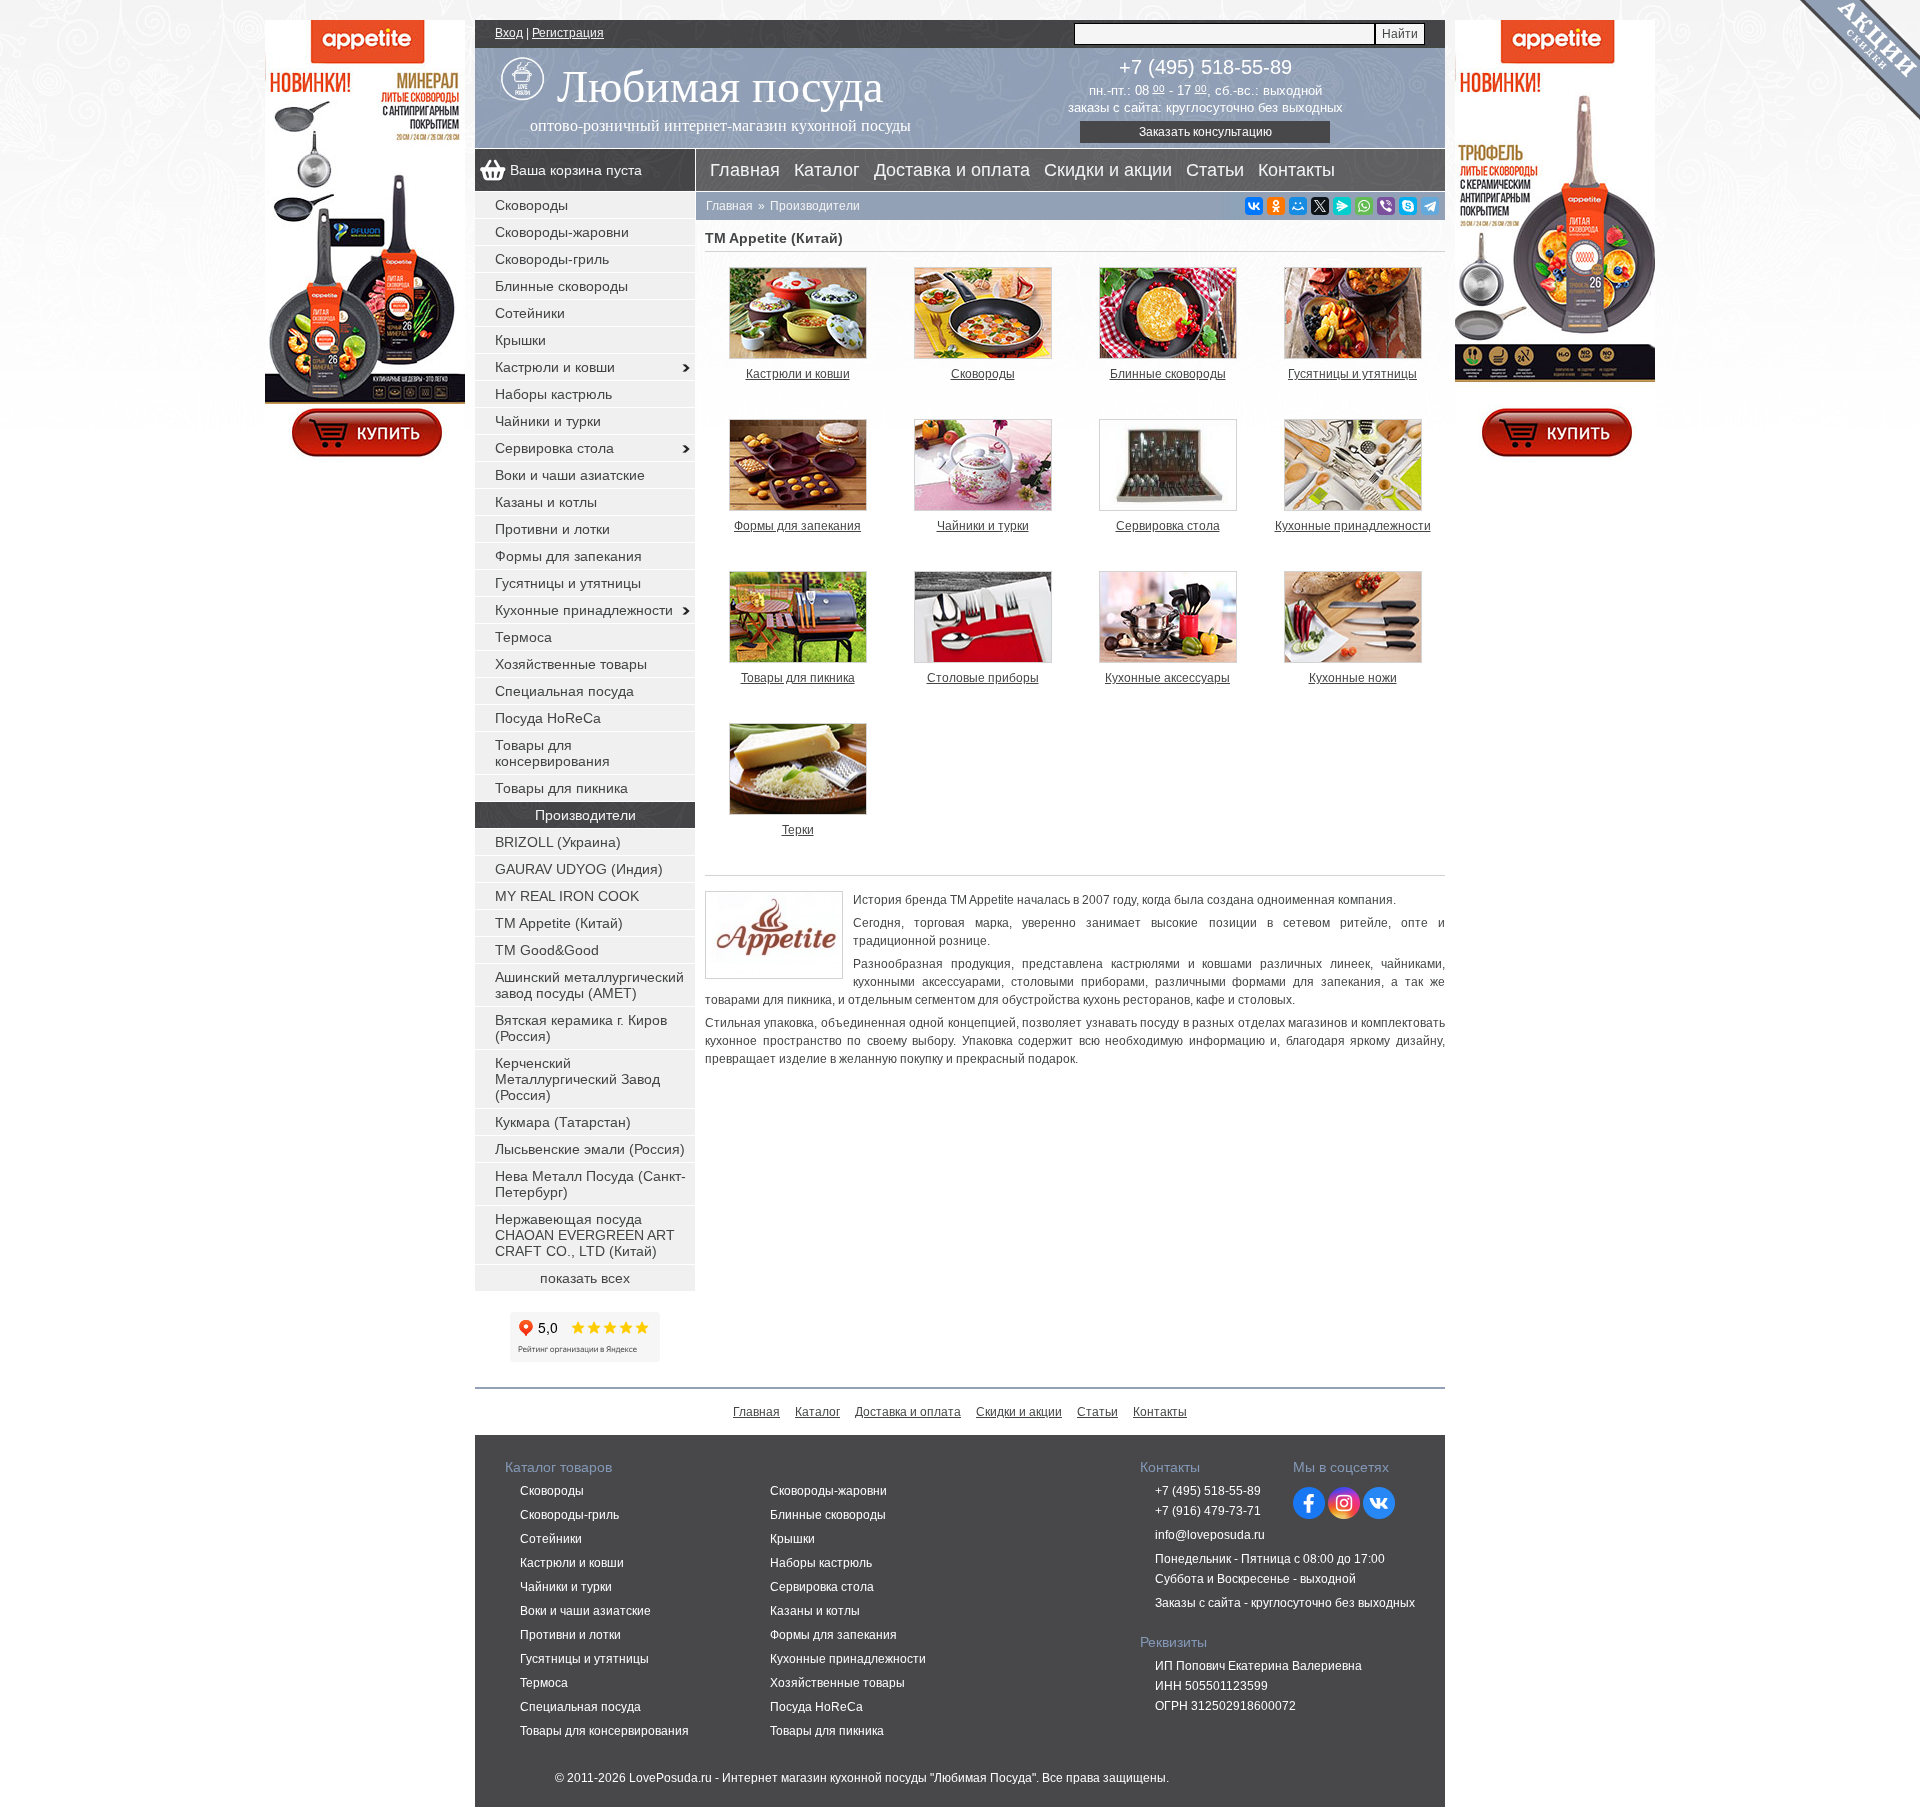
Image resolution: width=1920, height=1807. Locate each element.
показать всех (585, 1278)
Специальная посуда (564, 691)
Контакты (1296, 170)
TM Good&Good (547, 950)
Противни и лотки (552, 529)
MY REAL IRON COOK (567, 896)
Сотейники (530, 313)
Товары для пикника (561, 788)
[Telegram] (1430, 206)
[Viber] (1386, 206)
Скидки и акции (1108, 170)
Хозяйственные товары (571, 664)
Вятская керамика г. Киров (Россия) (581, 1028)
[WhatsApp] (1364, 206)
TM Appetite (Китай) (559, 923)
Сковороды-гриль (552, 259)
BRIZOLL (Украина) (558, 842)
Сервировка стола (554, 448)
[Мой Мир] (1298, 206)
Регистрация (568, 33)
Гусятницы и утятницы (568, 583)
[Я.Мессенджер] (1342, 206)
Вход (509, 33)
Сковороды (531, 205)
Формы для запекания (568, 556)
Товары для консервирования (552, 753)
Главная (745, 170)
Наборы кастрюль (553, 394)
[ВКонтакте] (1254, 206)
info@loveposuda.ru (1210, 1535)
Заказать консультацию (1205, 132)
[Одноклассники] (1276, 206)
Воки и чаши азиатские (570, 475)
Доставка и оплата (952, 170)
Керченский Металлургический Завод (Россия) (577, 1079)
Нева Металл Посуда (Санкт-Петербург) (590, 1184)
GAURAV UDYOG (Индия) (579, 869)
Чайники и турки (548, 421)
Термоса (523, 637)
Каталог (827, 170)
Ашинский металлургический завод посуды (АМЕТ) (589, 985)
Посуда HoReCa (548, 718)
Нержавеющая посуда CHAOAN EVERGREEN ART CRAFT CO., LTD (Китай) (585, 1235)
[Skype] (1408, 206)
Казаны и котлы (546, 502)
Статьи (1215, 170)
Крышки (520, 340)
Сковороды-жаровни (562, 232)
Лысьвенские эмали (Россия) (590, 1149)
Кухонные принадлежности (584, 610)
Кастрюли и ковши (555, 367)
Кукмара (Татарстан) (563, 1122)
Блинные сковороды (561, 286)
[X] (1320, 206)
